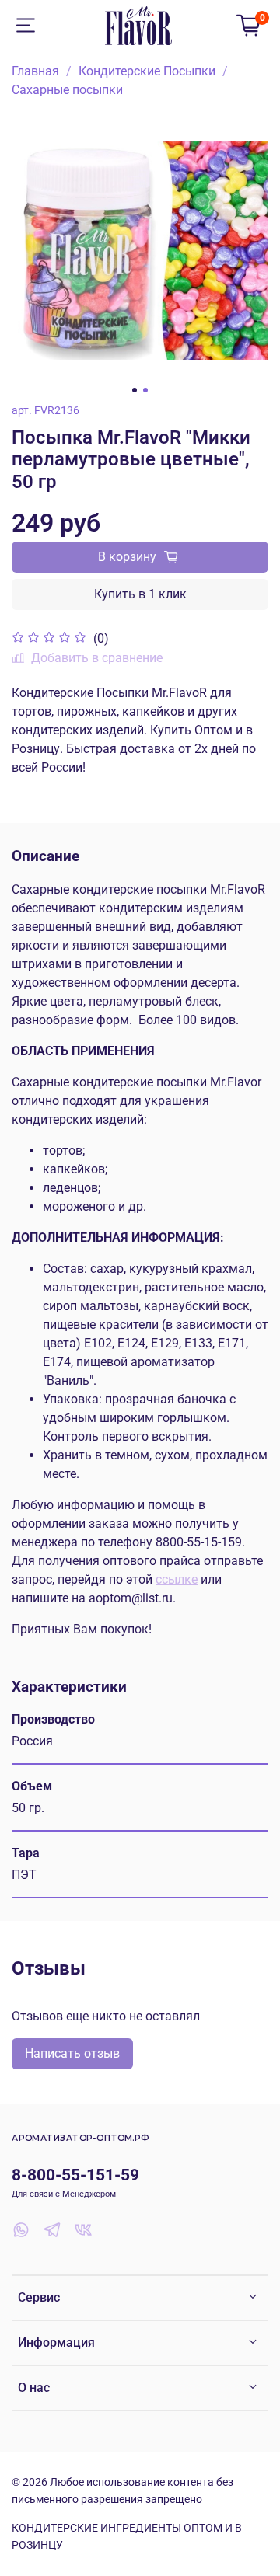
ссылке (177, 1579)
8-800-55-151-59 (75, 2175)
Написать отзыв (72, 2053)
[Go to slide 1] (135, 390)
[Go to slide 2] (145, 390)
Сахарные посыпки (67, 90)
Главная (35, 71)
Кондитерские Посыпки (147, 71)
